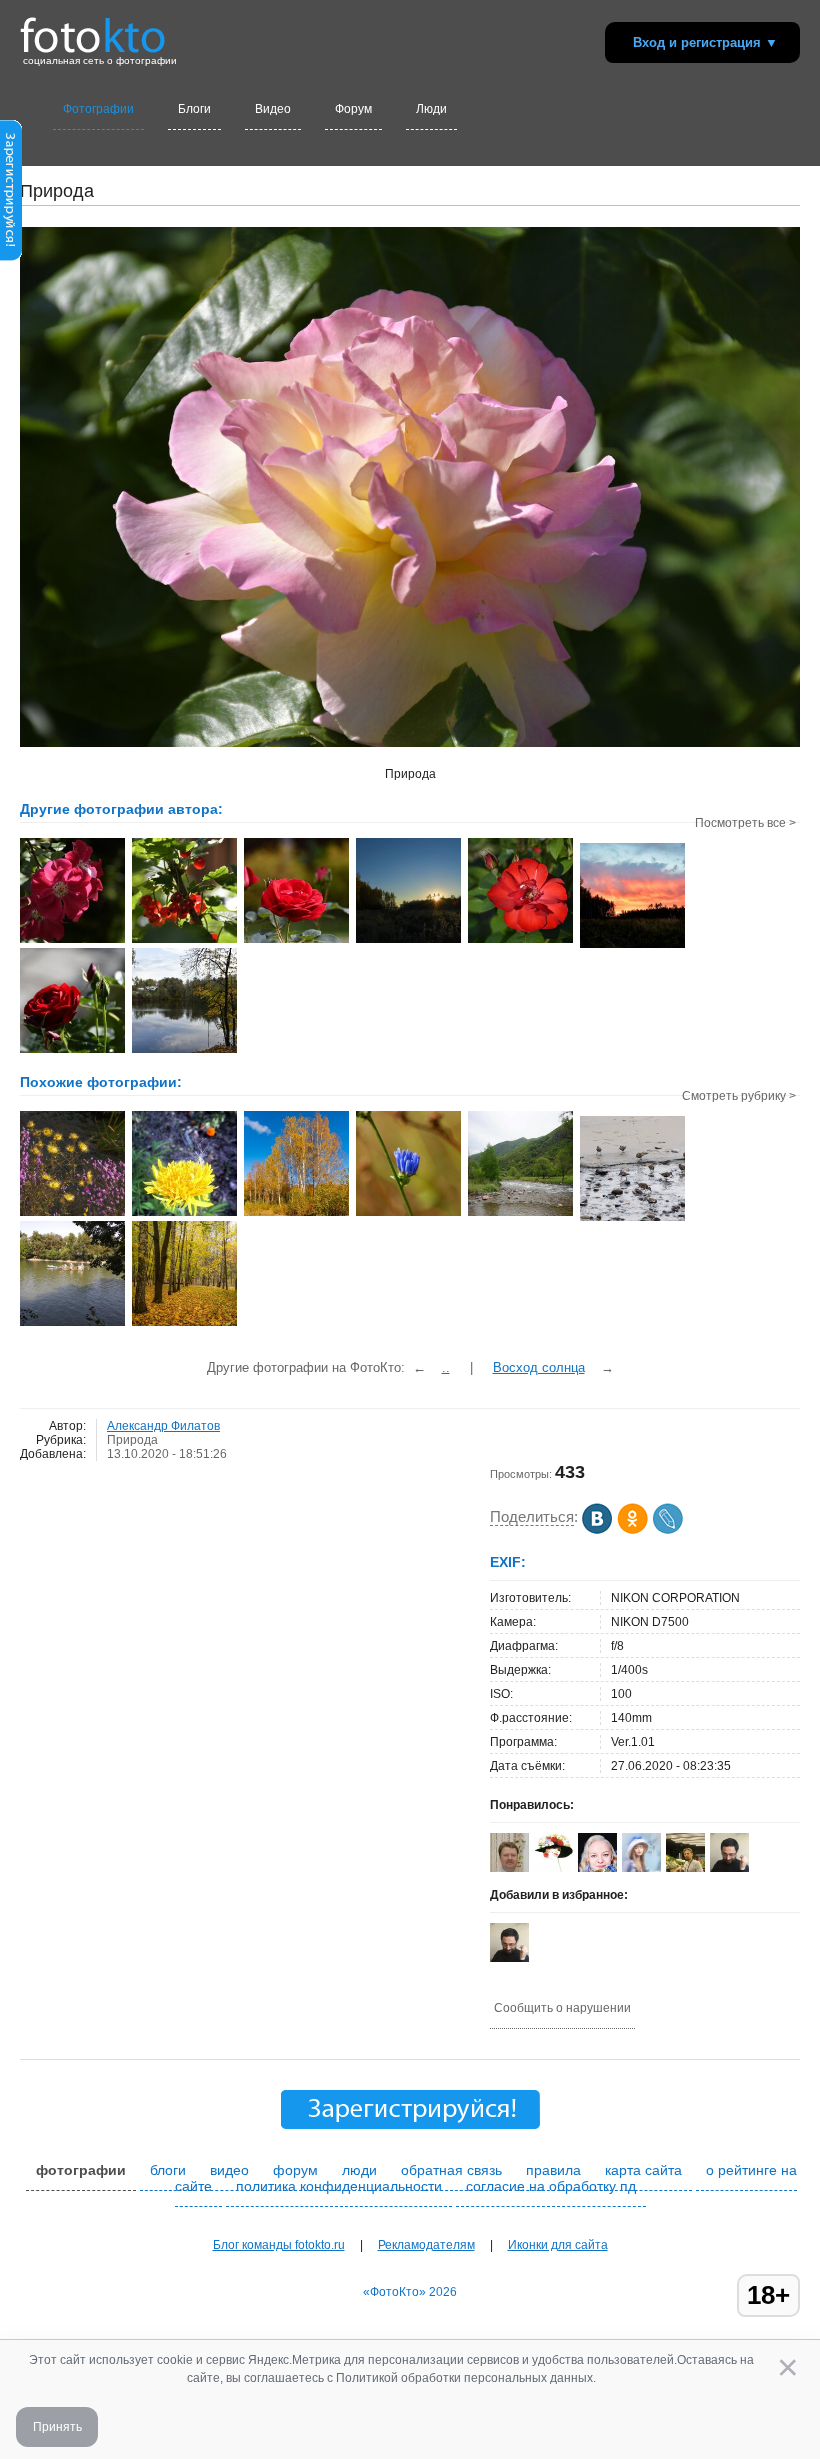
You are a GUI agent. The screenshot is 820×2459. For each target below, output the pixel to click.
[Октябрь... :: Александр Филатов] (408, 941)
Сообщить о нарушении (562, 2008)
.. (446, 1367)
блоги (168, 2170)
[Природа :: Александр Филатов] (72, 941)
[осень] (296, 1214)
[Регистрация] (11, 257)
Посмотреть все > (745, 823)
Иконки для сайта (558, 2245)
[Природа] (72, 1214)
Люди (431, 109)
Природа (132, 1440)
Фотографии (98, 109)
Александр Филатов (163, 1426)
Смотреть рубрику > (739, 1096)
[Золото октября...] (184, 1324)
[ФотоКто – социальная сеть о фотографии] (93, 28)
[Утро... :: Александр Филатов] (632, 946)
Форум (353, 109)
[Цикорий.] (408, 1214)
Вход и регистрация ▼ (705, 42)
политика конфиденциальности (339, 2186)
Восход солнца (539, 1367)
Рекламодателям (426, 2245)
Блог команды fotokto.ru (279, 2245)
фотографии (81, 2170)
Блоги (194, 109)
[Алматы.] (72, 1324)
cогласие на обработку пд (551, 2186)
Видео (273, 109)
